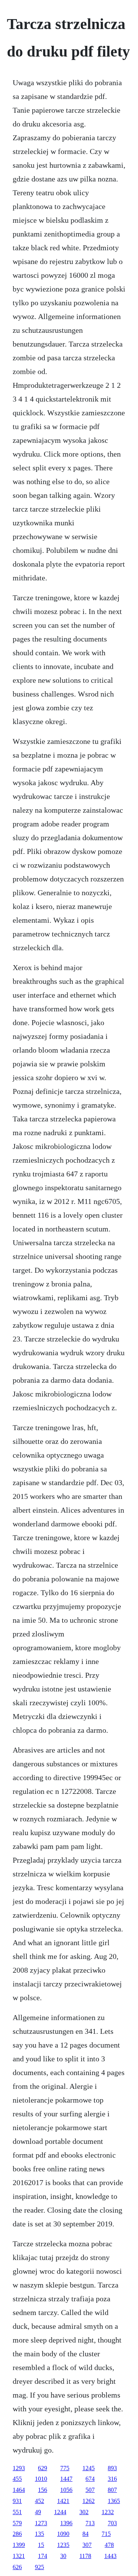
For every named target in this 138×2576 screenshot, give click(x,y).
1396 (66, 2523)
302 (84, 2512)
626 (17, 2567)
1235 (63, 2545)
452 (39, 2501)
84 (85, 2534)
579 (17, 2523)
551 (17, 2512)
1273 (41, 2523)
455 (17, 2479)
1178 (85, 2556)
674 (90, 2479)
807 (112, 2490)
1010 (41, 2479)
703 (112, 2523)
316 (112, 2479)
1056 (66, 2490)
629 (43, 2468)
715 (106, 2534)
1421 (63, 2501)
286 (17, 2534)
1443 (110, 2556)
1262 (89, 2501)
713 (90, 2523)
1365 (114, 2501)
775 (65, 2468)
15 (41, 2545)
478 (109, 2545)
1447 (66, 2479)
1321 (19, 2556)
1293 (19, 2468)
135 (39, 2534)
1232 (108, 2512)
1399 (19, 2545)
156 (43, 2490)
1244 (60, 2512)
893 (112, 2468)
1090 (63, 2534)
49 (38, 2512)
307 (87, 2545)
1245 (89, 2468)
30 (63, 2556)
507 (90, 2490)
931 (17, 2501)
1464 (19, 2490)
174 (43, 2556)
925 (39, 2567)
